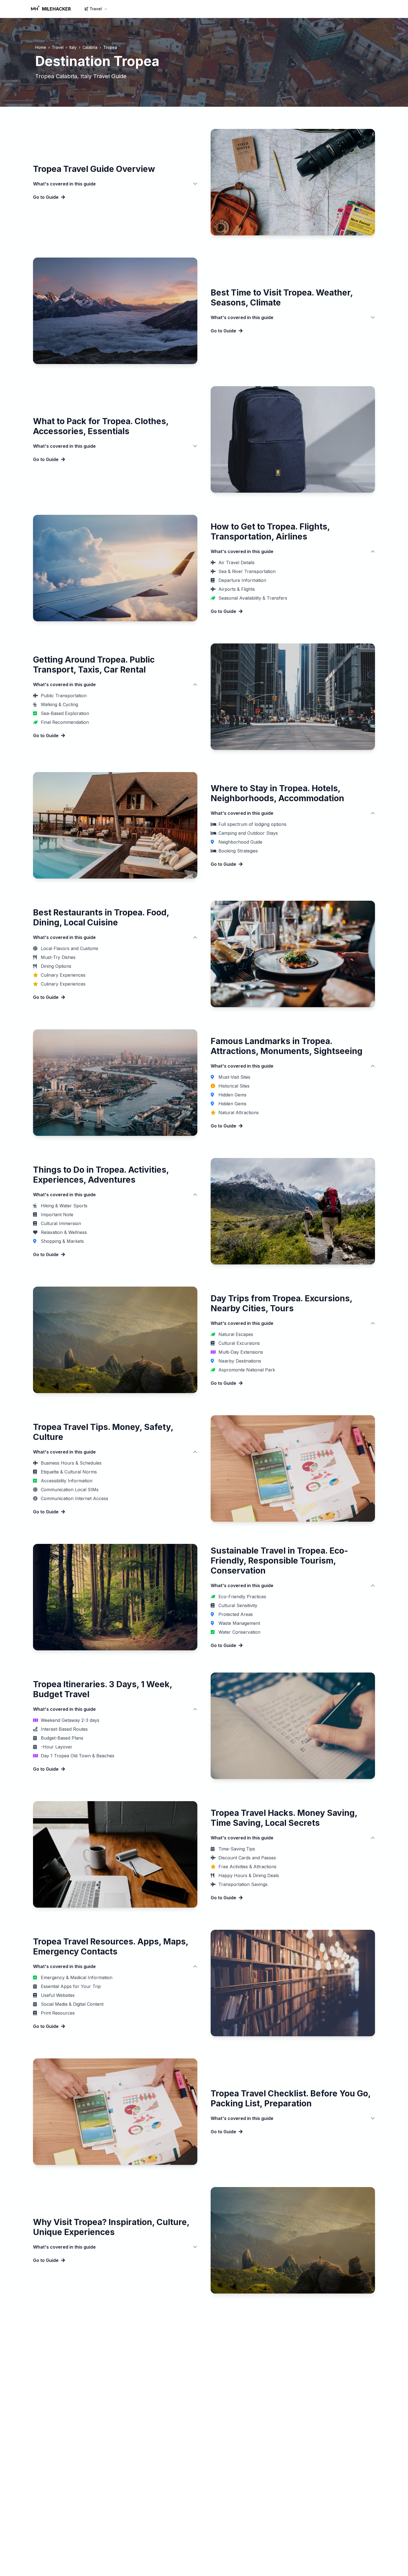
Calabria (90, 47)
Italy (73, 47)
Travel (96, 9)
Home (41, 47)
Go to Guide (46, 197)
